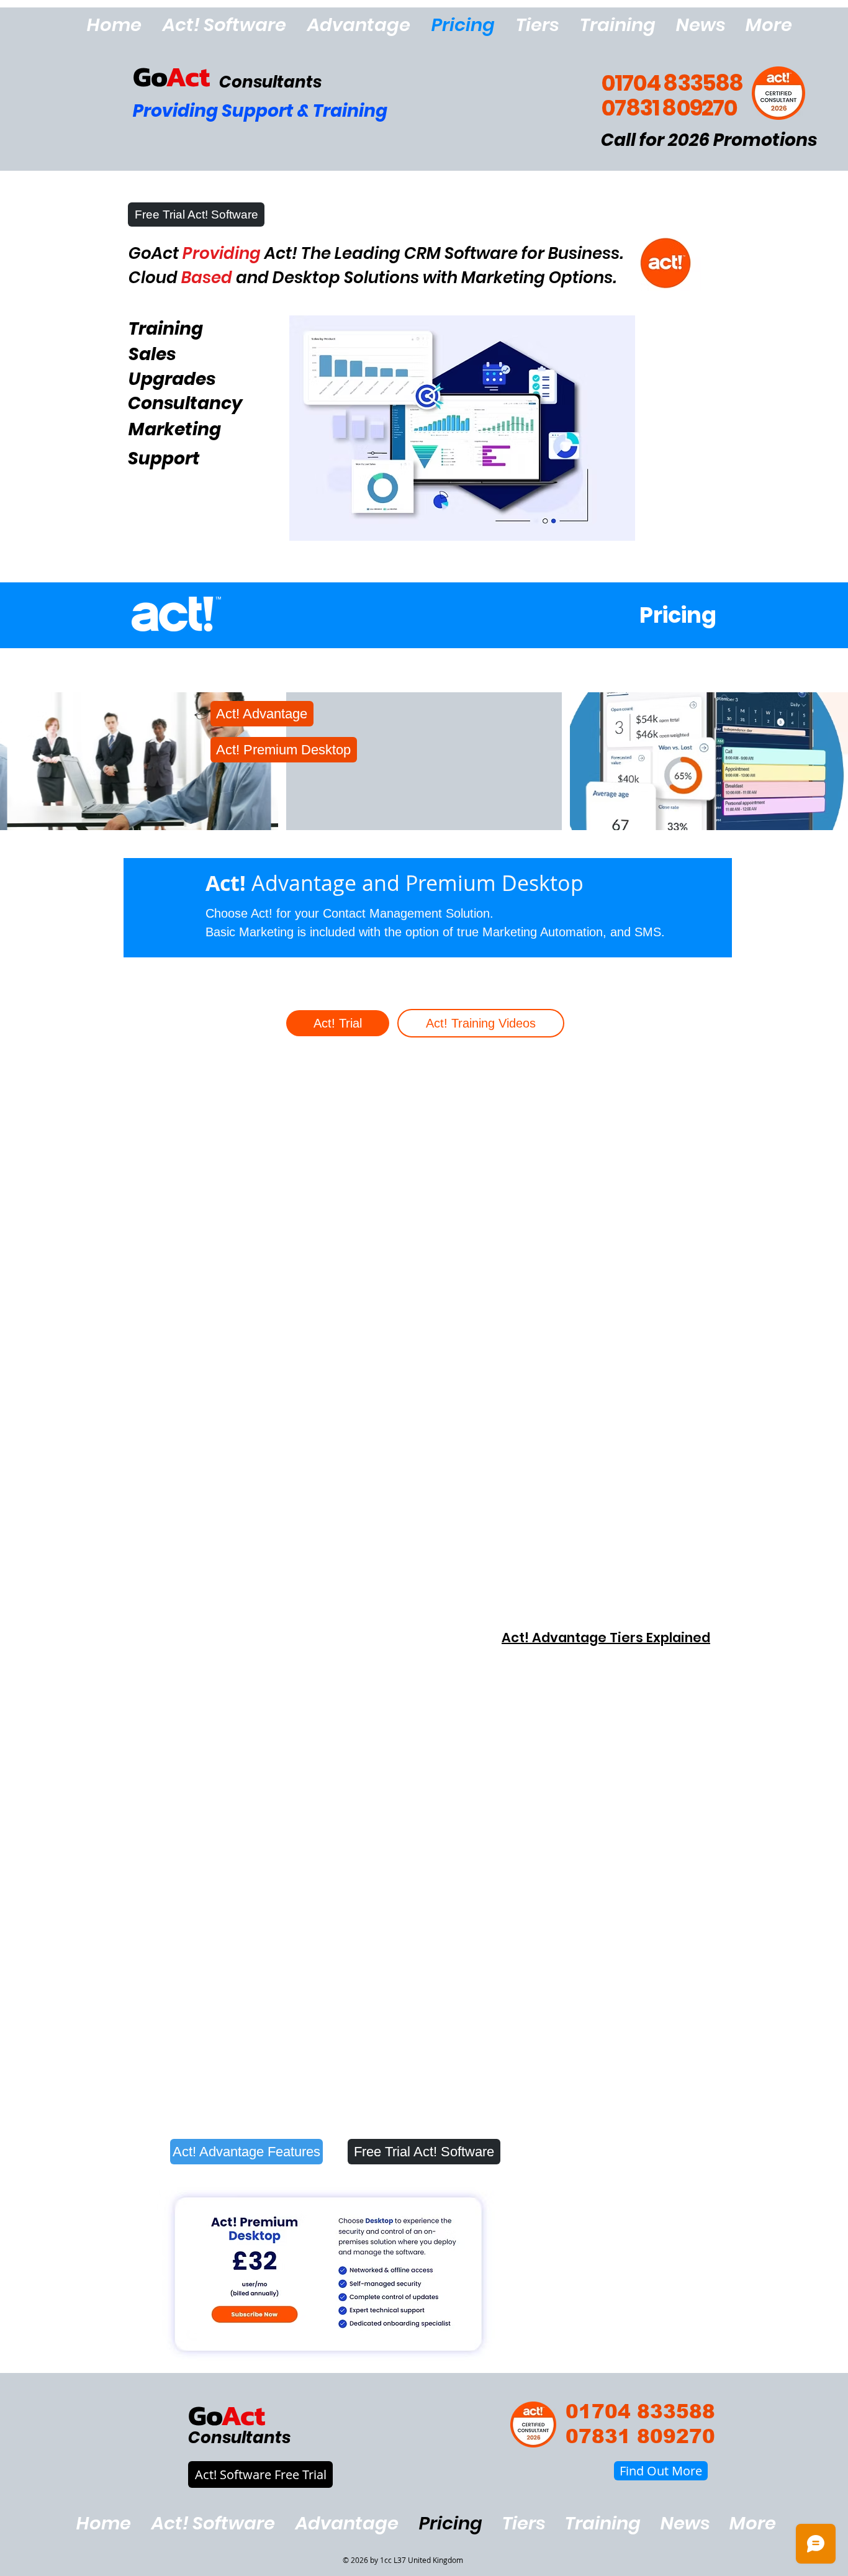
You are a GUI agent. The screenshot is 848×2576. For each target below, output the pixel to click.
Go (149, 76)
